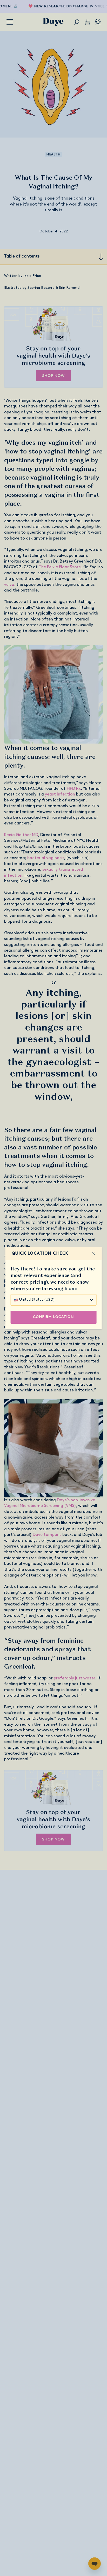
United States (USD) (37, 1300)
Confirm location (53, 1317)
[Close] (93, 1254)
